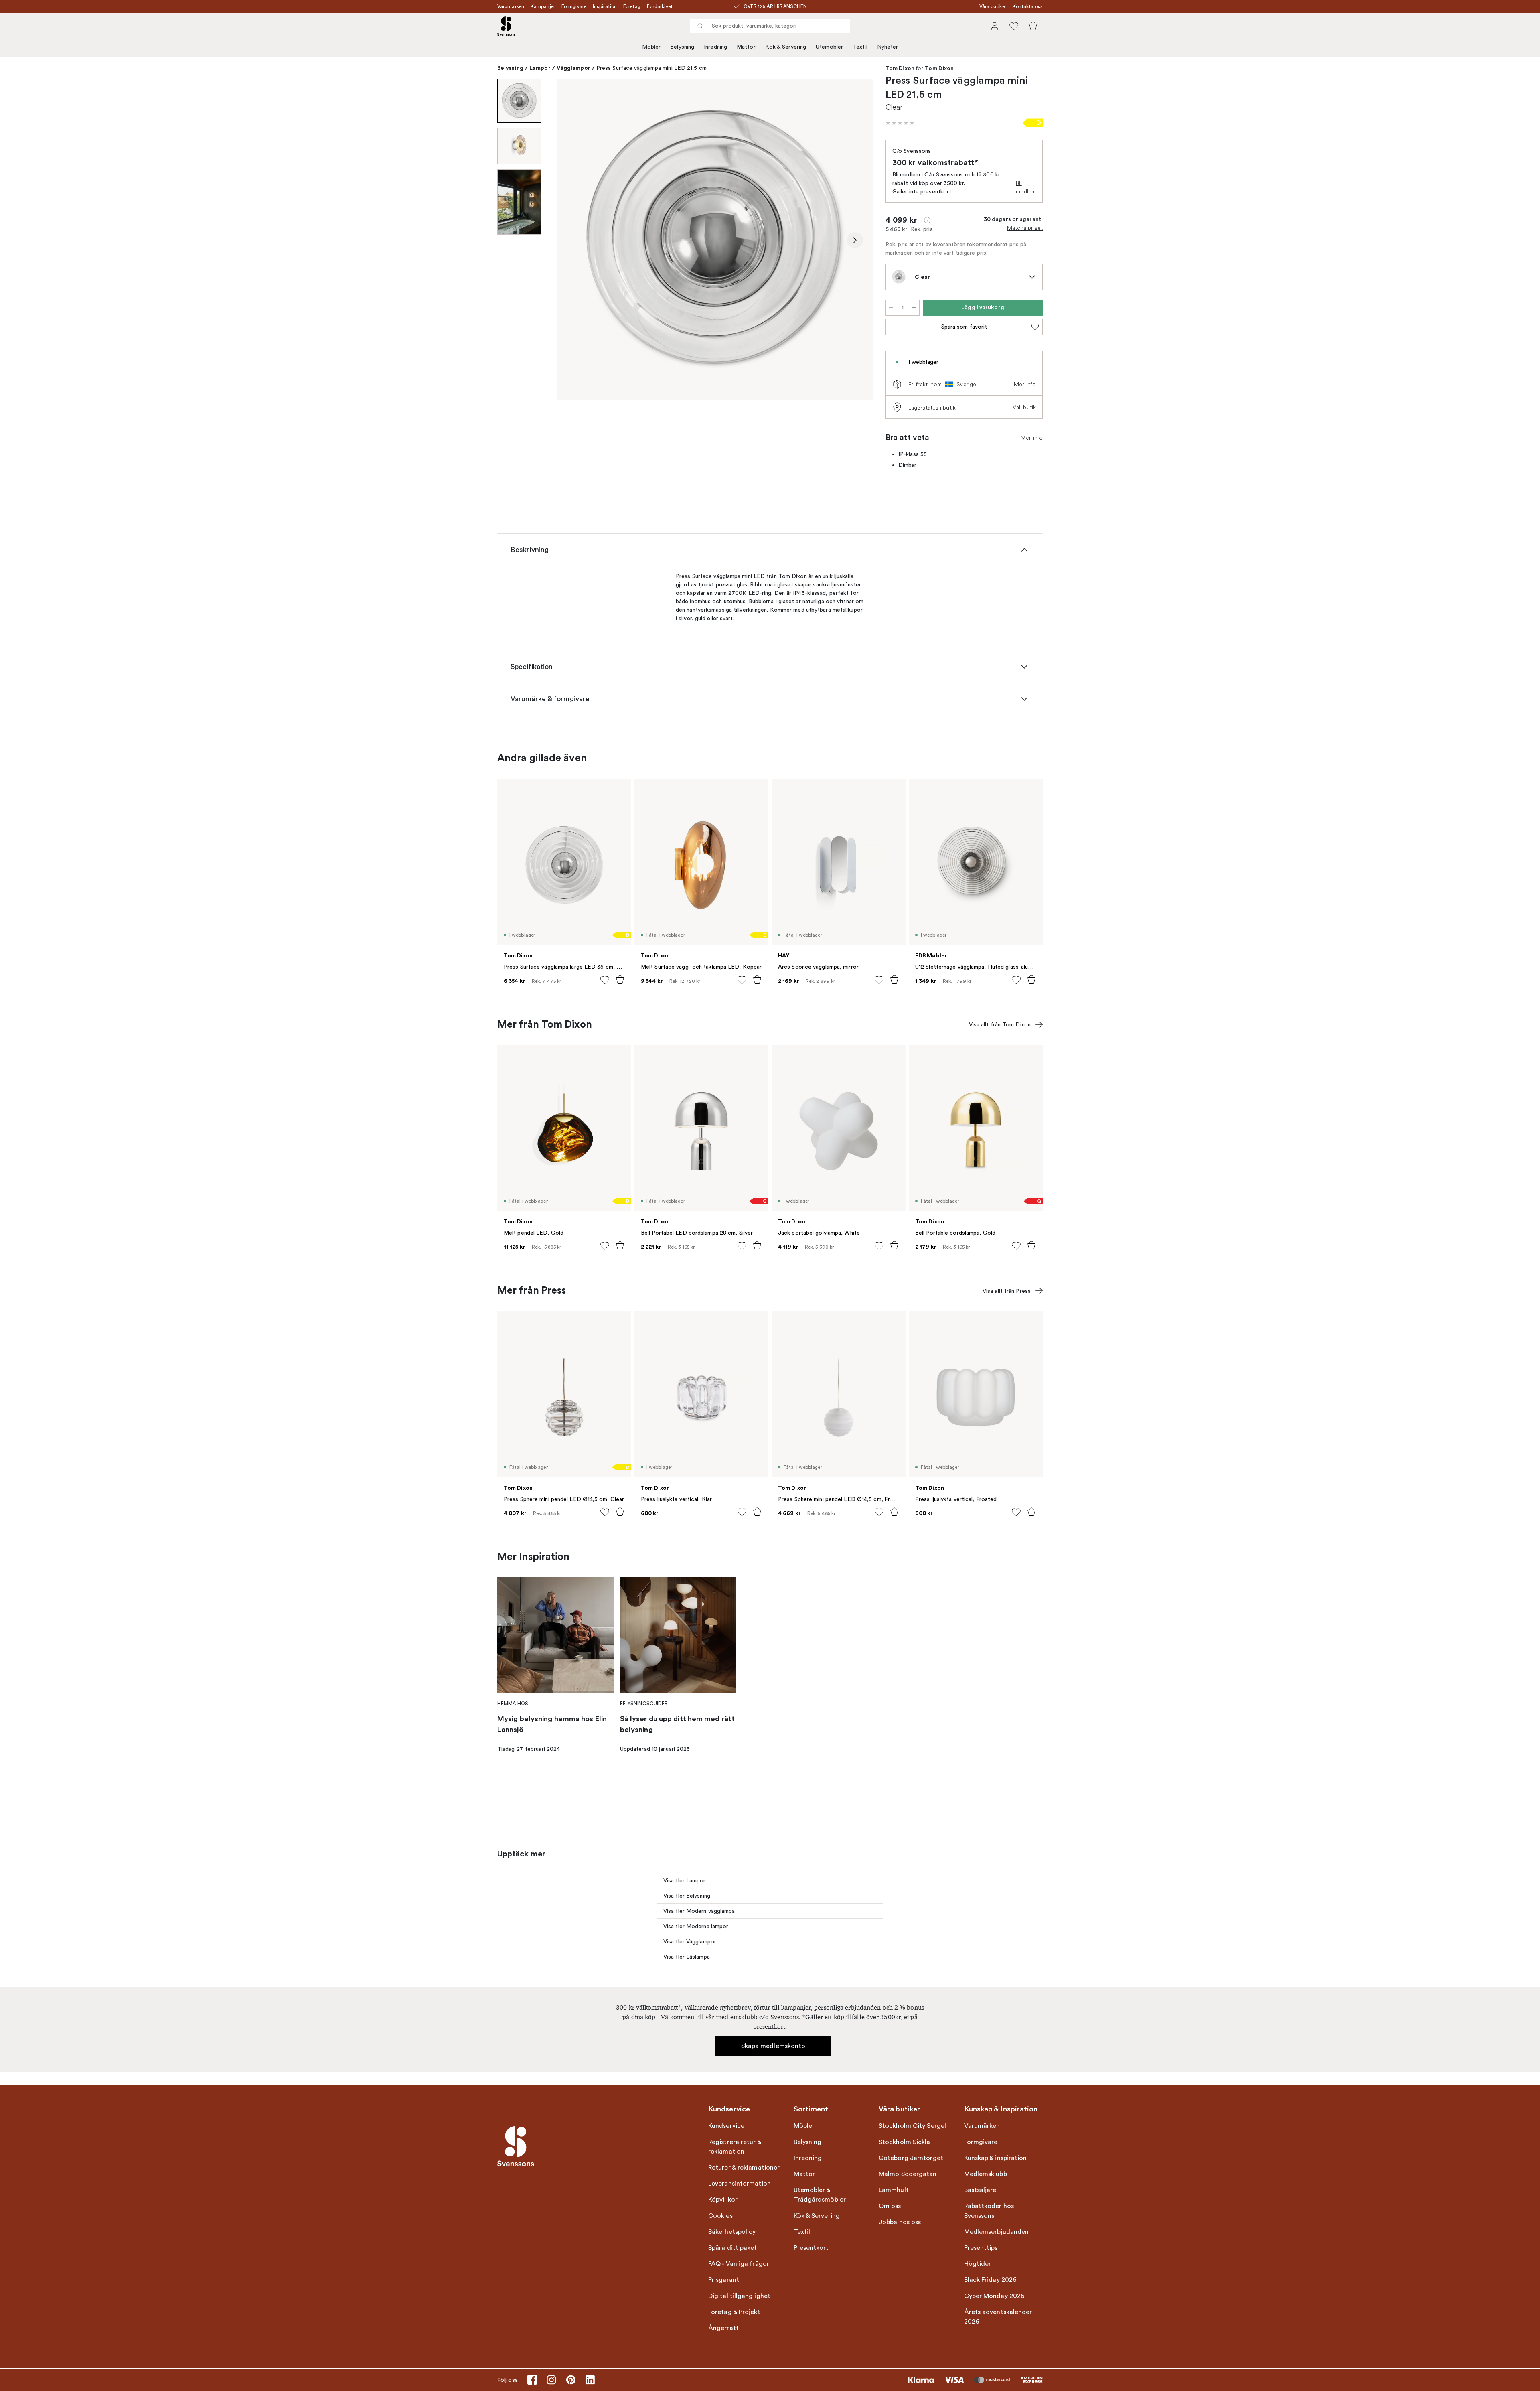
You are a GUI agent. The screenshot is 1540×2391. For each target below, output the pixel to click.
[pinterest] (571, 2380)
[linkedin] (590, 2380)
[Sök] (700, 26)
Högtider (978, 2264)
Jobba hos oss (900, 2222)
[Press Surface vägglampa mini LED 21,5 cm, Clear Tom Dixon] (715, 239)
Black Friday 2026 (991, 2280)
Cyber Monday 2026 (995, 2296)
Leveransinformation (740, 2184)
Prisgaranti (724, 2280)
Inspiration (605, 6)
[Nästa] (855, 240)
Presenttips (981, 2248)
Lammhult (894, 2190)
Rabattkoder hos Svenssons (989, 2211)
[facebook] (532, 2380)
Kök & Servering (786, 47)
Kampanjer (543, 6)
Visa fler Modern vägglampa (699, 1911)
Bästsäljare (980, 2190)
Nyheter (888, 47)
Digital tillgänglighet (739, 2296)
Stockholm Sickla (905, 2142)
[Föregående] (575, 240)
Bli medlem (1026, 187)
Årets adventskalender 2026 (998, 2317)
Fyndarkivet (660, 6)
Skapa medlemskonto (773, 2046)
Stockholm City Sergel (912, 2126)
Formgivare (574, 6)
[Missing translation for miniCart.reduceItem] (891, 308)
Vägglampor (573, 68)
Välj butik (1024, 407)
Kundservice (726, 2126)
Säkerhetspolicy (732, 2232)
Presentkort (811, 2248)
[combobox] (770, 26)
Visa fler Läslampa (687, 1957)
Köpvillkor (723, 2200)
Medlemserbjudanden (997, 2232)
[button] (900, 123)
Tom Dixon (900, 69)
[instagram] (551, 2380)
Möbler (651, 47)
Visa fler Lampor (685, 1881)
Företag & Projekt (734, 2312)
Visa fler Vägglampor (690, 1942)
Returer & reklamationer (744, 2168)
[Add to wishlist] (605, 980)
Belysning (682, 47)
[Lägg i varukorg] (620, 980)
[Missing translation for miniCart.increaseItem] (914, 308)
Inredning (715, 47)
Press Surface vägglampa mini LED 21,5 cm (651, 68)
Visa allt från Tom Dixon (1000, 1025)
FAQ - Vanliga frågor (739, 2264)
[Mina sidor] (995, 26)
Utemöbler (829, 47)
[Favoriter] (1014, 26)
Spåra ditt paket (733, 2248)
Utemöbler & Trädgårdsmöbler (820, 2195)
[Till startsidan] (506, 26)
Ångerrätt (723, 2328)
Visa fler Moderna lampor (696, 1926)
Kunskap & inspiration (996, 2158)
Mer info (1025, 384)
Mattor (746, 47)
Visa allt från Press (1007, 1291)
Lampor (540, 68)
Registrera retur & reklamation (735, 2147)
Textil (860, 47)
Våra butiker (993, 6)
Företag (632, 6)
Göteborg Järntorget (911, 2158)
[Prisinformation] (927, 220)
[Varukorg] (1033, 26)
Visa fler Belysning (687, 1896)
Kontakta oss (1028, 6)
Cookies (720, 2216)
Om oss (890, 2206)
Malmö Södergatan (908, 2174)
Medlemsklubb (986, 2174)
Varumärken (511, 6)
